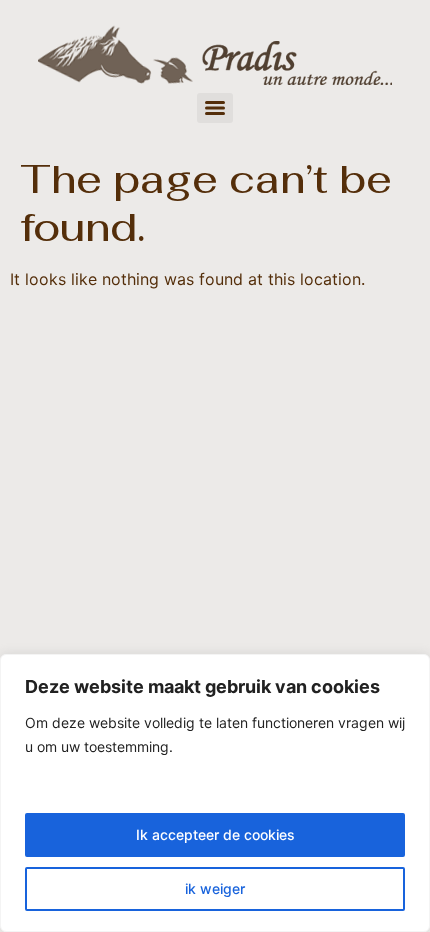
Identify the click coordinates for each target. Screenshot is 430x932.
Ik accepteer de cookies (215, 834)
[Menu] (215, 108)
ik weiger (215, 888)
